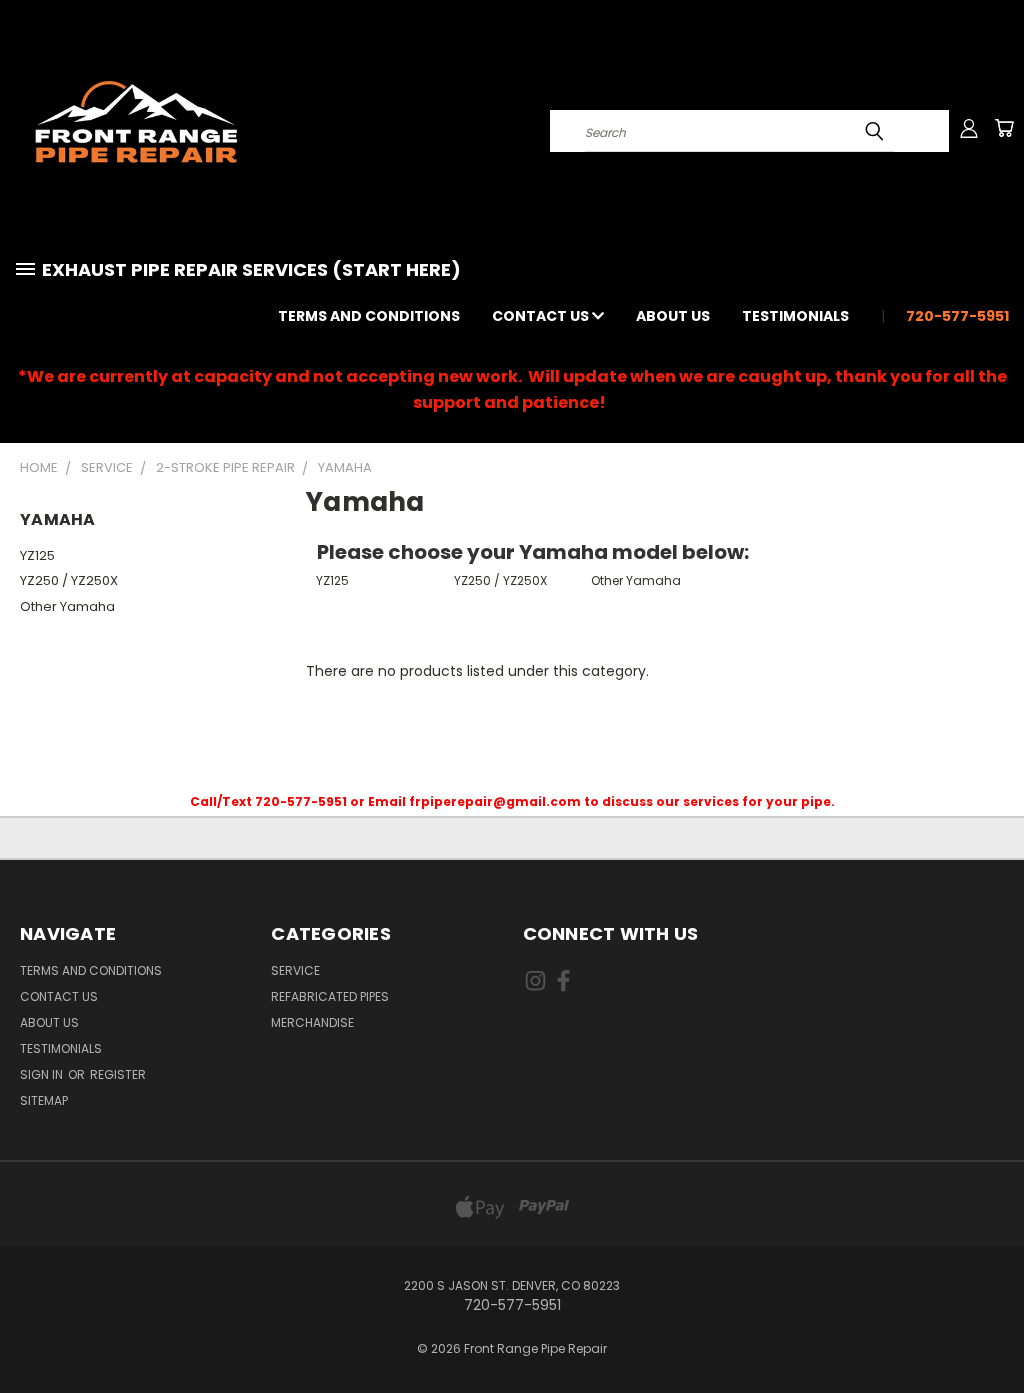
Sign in (43, 1074)
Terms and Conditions (369, 316)
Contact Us (542, 316)
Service (295, 970)
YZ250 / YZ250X (69, 580)
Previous (993, 1330)
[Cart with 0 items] (1004, 128)
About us (673, 316)
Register (118, 1074)
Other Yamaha (67, 606)
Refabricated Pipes (330, 996)
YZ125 (37, 555)
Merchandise (312, 1022)
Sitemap (44, 1100)
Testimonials (795, 316)
